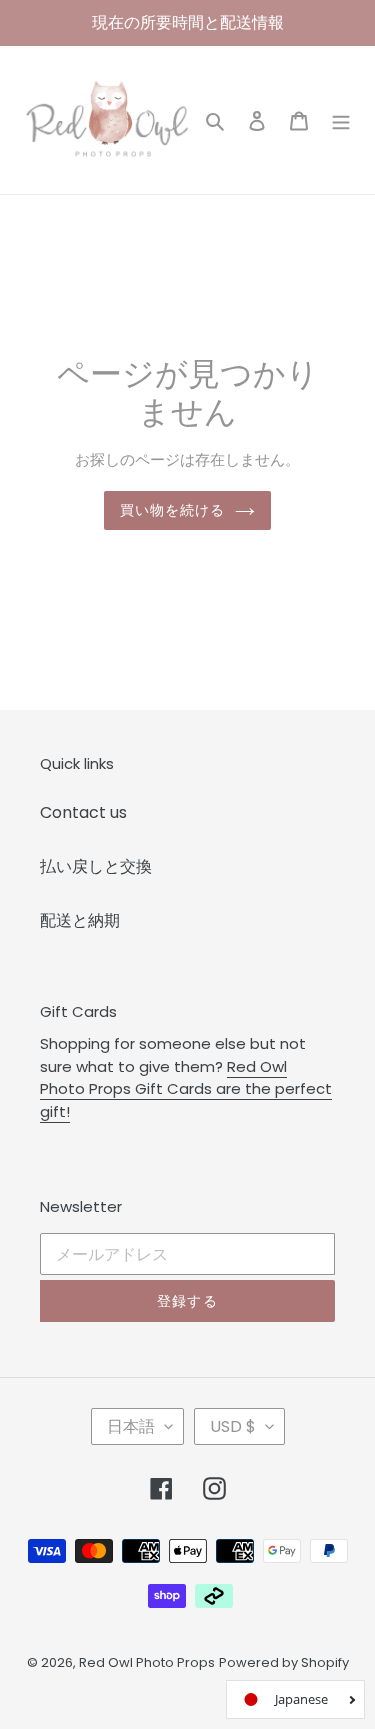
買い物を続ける (173, 510)
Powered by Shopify (284, 1662)
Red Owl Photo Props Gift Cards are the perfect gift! (186, 1089)
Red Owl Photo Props (147, 1662)
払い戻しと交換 (96, 866)
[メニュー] (341, 120)
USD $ (233, 1426)
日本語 (131, 1426)
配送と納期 (80, 920)
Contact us (83, 812)
